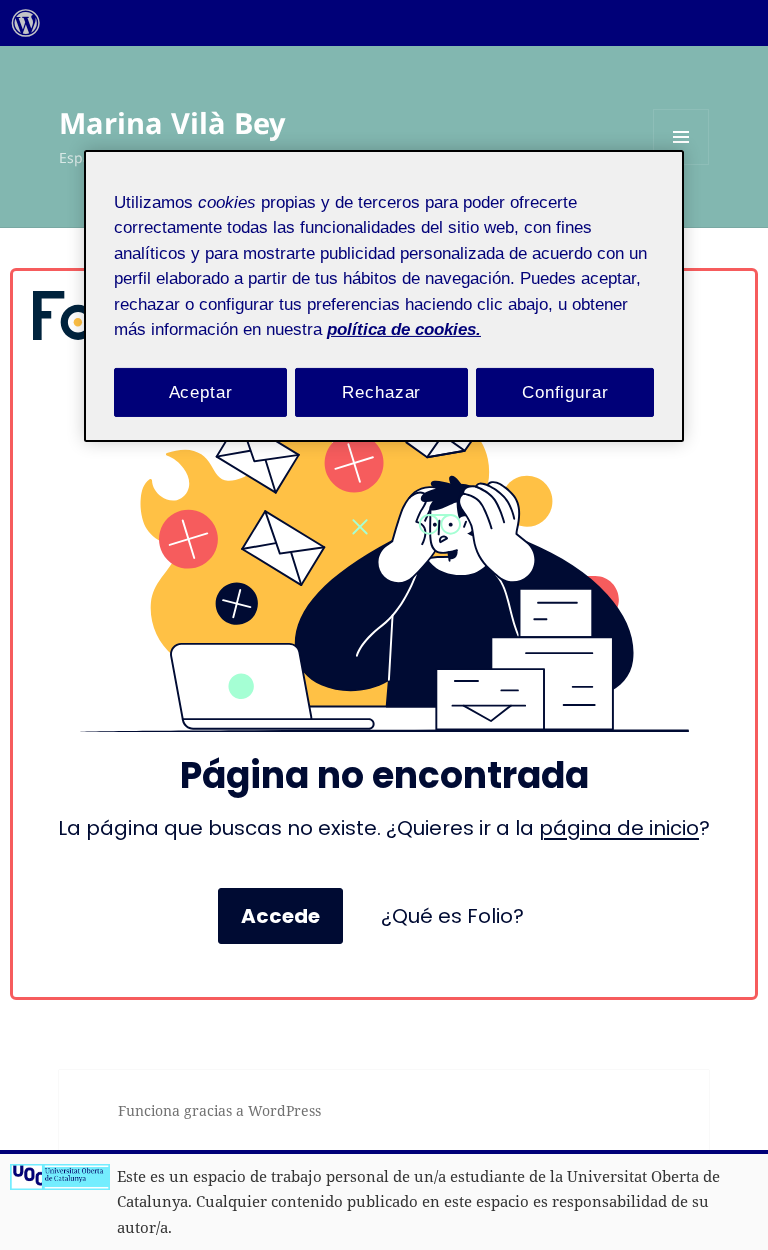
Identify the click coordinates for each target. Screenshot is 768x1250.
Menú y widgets (681, 164)
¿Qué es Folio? (452, 916)
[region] (384, 295)
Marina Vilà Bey (172, 122)
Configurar (565, 391)
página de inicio (619, 828)
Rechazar (381, 391)
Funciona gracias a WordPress (219, 1110)
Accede (280, 916)
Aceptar (201, 391)
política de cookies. (404, 329)
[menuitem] (26, 23)
